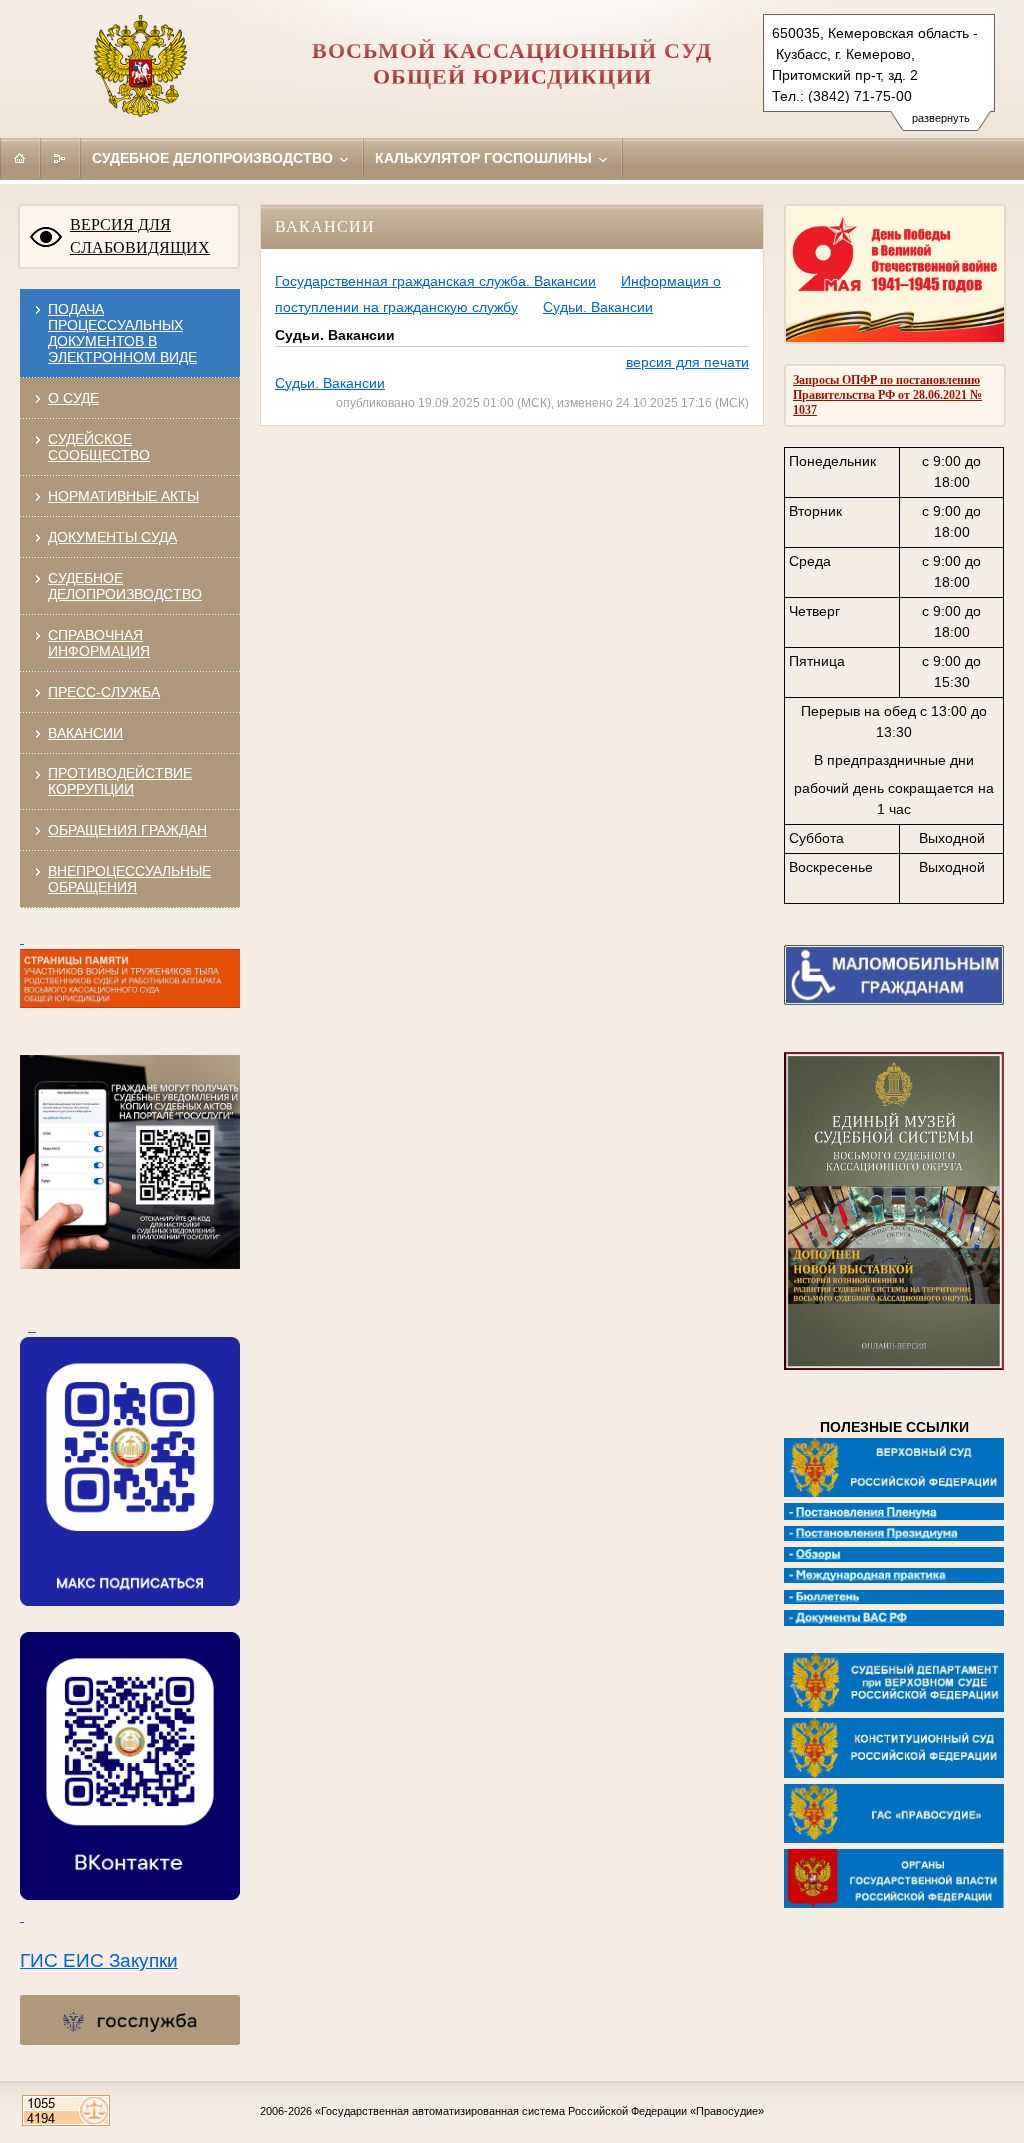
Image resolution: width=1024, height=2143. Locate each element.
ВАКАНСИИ (85, 733)
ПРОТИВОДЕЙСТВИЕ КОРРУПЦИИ (120, 781)
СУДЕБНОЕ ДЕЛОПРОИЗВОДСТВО (125, 586)
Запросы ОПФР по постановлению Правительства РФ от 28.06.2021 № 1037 (887, 395)
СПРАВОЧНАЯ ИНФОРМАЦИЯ (99, 643)
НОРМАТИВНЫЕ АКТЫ (123, 496)
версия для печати (687, 362)
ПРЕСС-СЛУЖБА (104, 692)
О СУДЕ (73, 398)
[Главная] (20, 158)
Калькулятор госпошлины (485, 158)
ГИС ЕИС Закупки (99, 1960)
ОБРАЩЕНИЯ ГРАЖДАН (127, 830)
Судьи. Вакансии (598, 307)
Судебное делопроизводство (214, 158)
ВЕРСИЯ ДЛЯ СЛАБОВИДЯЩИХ (140, 236)
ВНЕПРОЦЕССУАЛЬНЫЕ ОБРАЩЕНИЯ (129, 879)
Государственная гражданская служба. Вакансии (435, 281)
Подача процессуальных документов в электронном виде (122, 333)
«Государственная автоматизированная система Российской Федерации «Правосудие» (539, 2111)
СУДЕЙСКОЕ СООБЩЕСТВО (99, 447)
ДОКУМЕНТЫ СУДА (112, 537)
